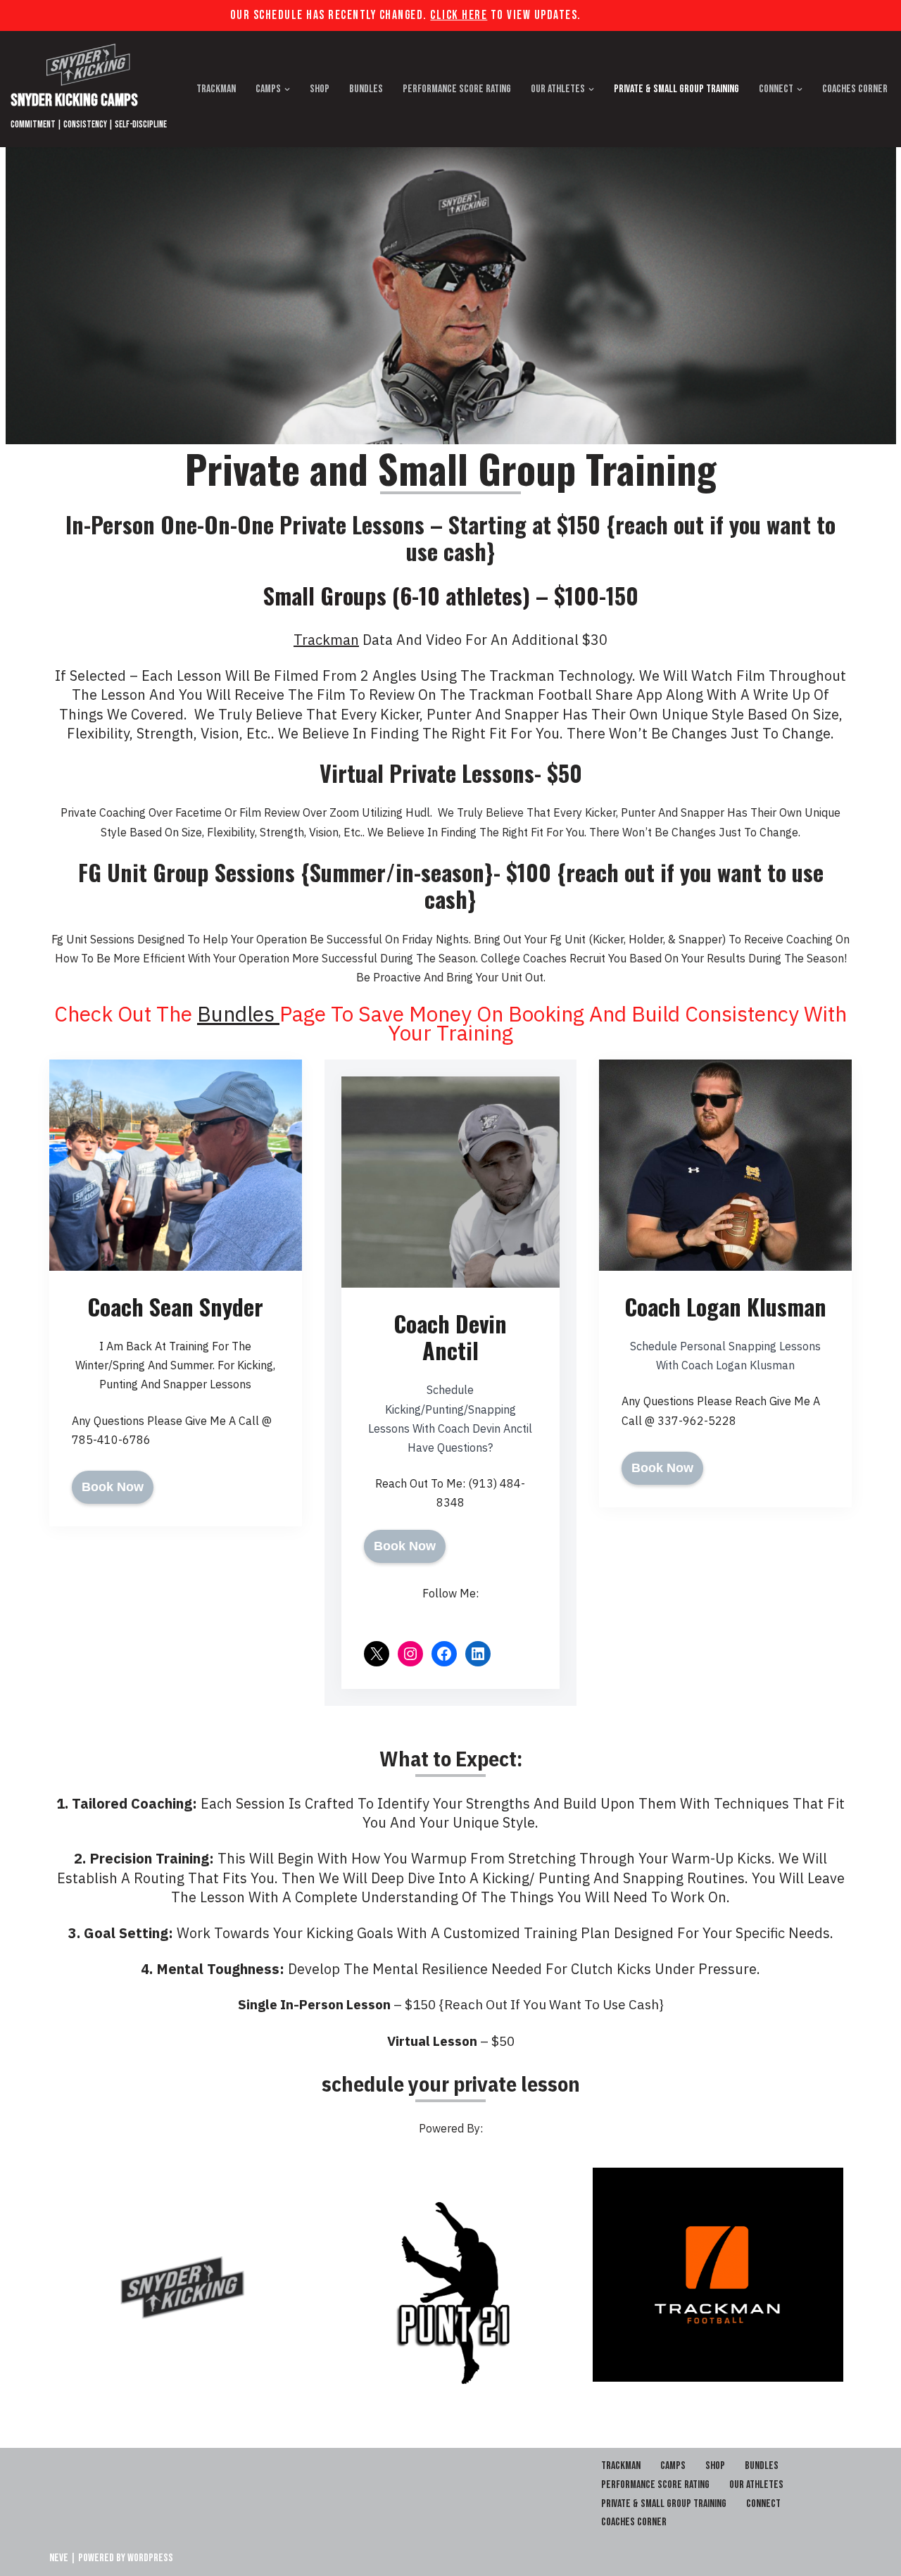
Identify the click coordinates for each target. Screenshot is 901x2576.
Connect (763, 2504)
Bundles (366, 89)
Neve (59, 2558)
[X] (377, 1654)
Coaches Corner (855, 89)
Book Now (113, 1487)
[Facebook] (444, 1654)
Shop (320, 89)
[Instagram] (410, 1654)
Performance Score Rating (457, 89)
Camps (673, 2466)
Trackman (216, 89)
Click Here (459, 15)
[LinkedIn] (478, 1654)
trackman (326, 640)
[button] (287, 89)
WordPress (150, 2558)
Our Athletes (756, 2485)
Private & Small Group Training (676, 89)
